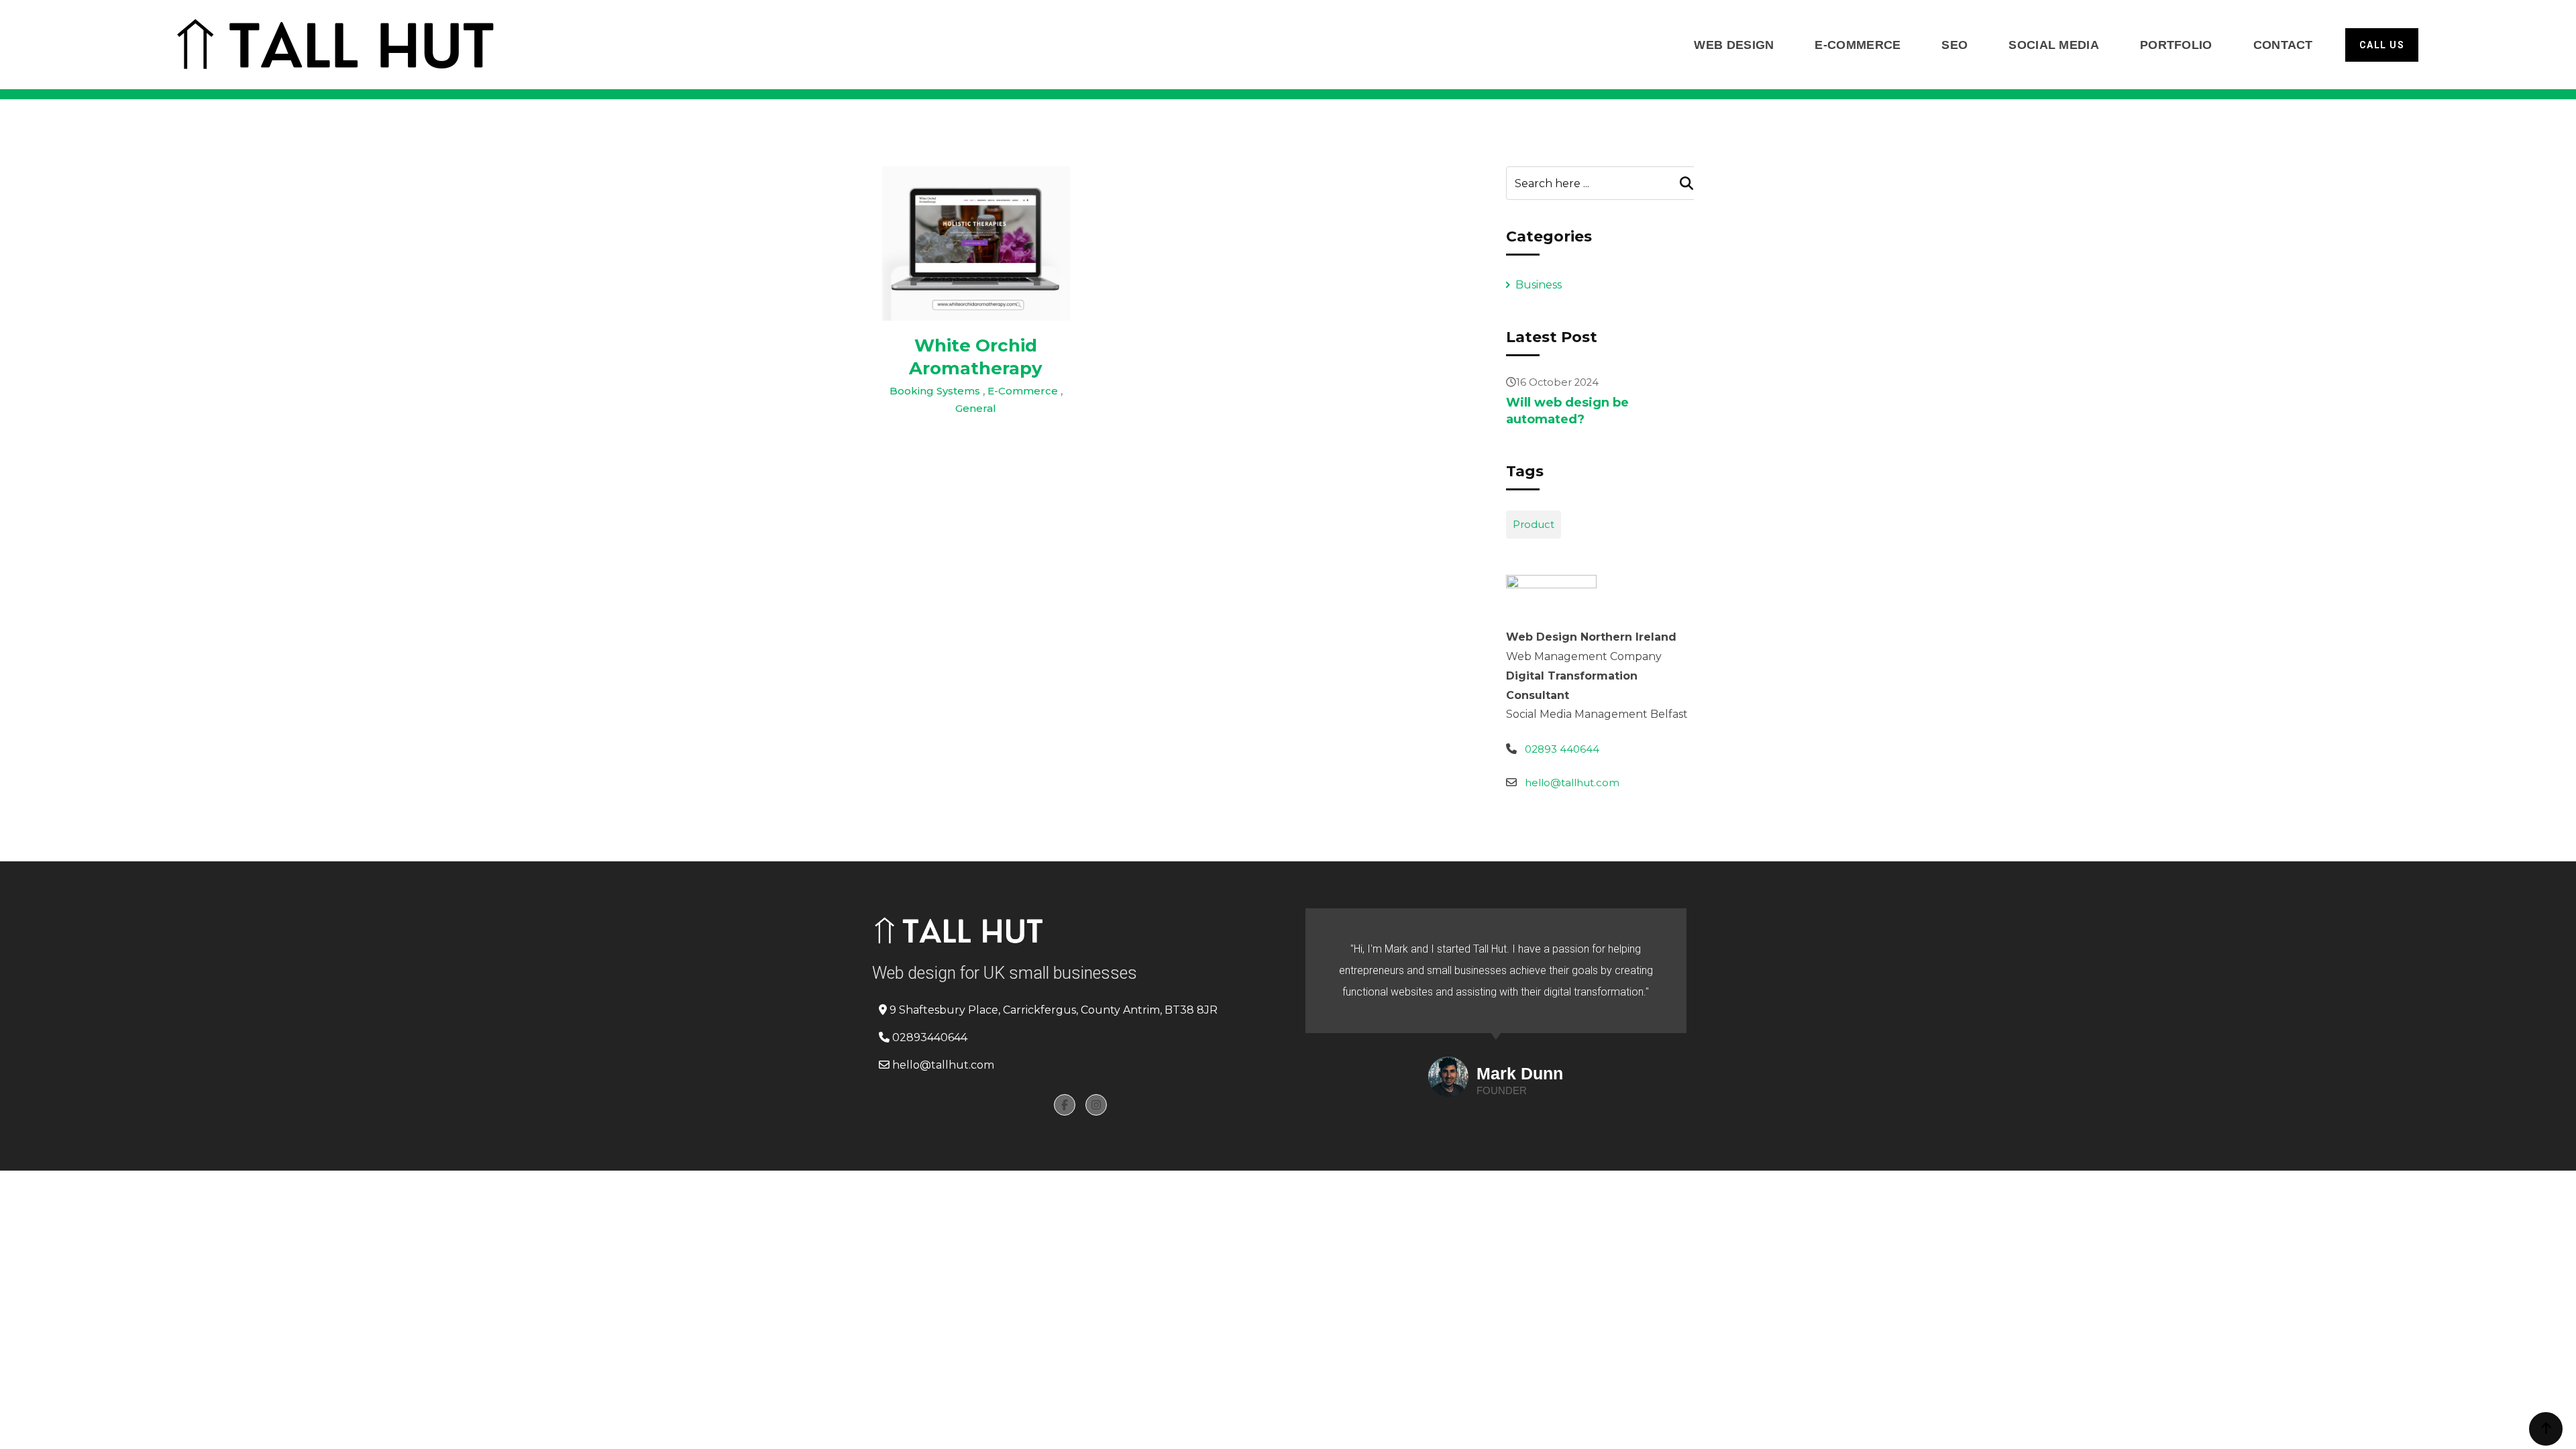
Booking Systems (935, 391)
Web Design (1734, 45)
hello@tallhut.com (1572, 783)
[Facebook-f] (1065, 1105)
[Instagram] (1096, 1105)
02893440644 (930, 1037)
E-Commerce (1858, 45)
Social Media (2054, 45)
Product (1534, 524)
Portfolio (2176, 45)
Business (1539, 285)
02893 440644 (1562, 749)
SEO (1954, 45)
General (976, 408)
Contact (2283, 45)
